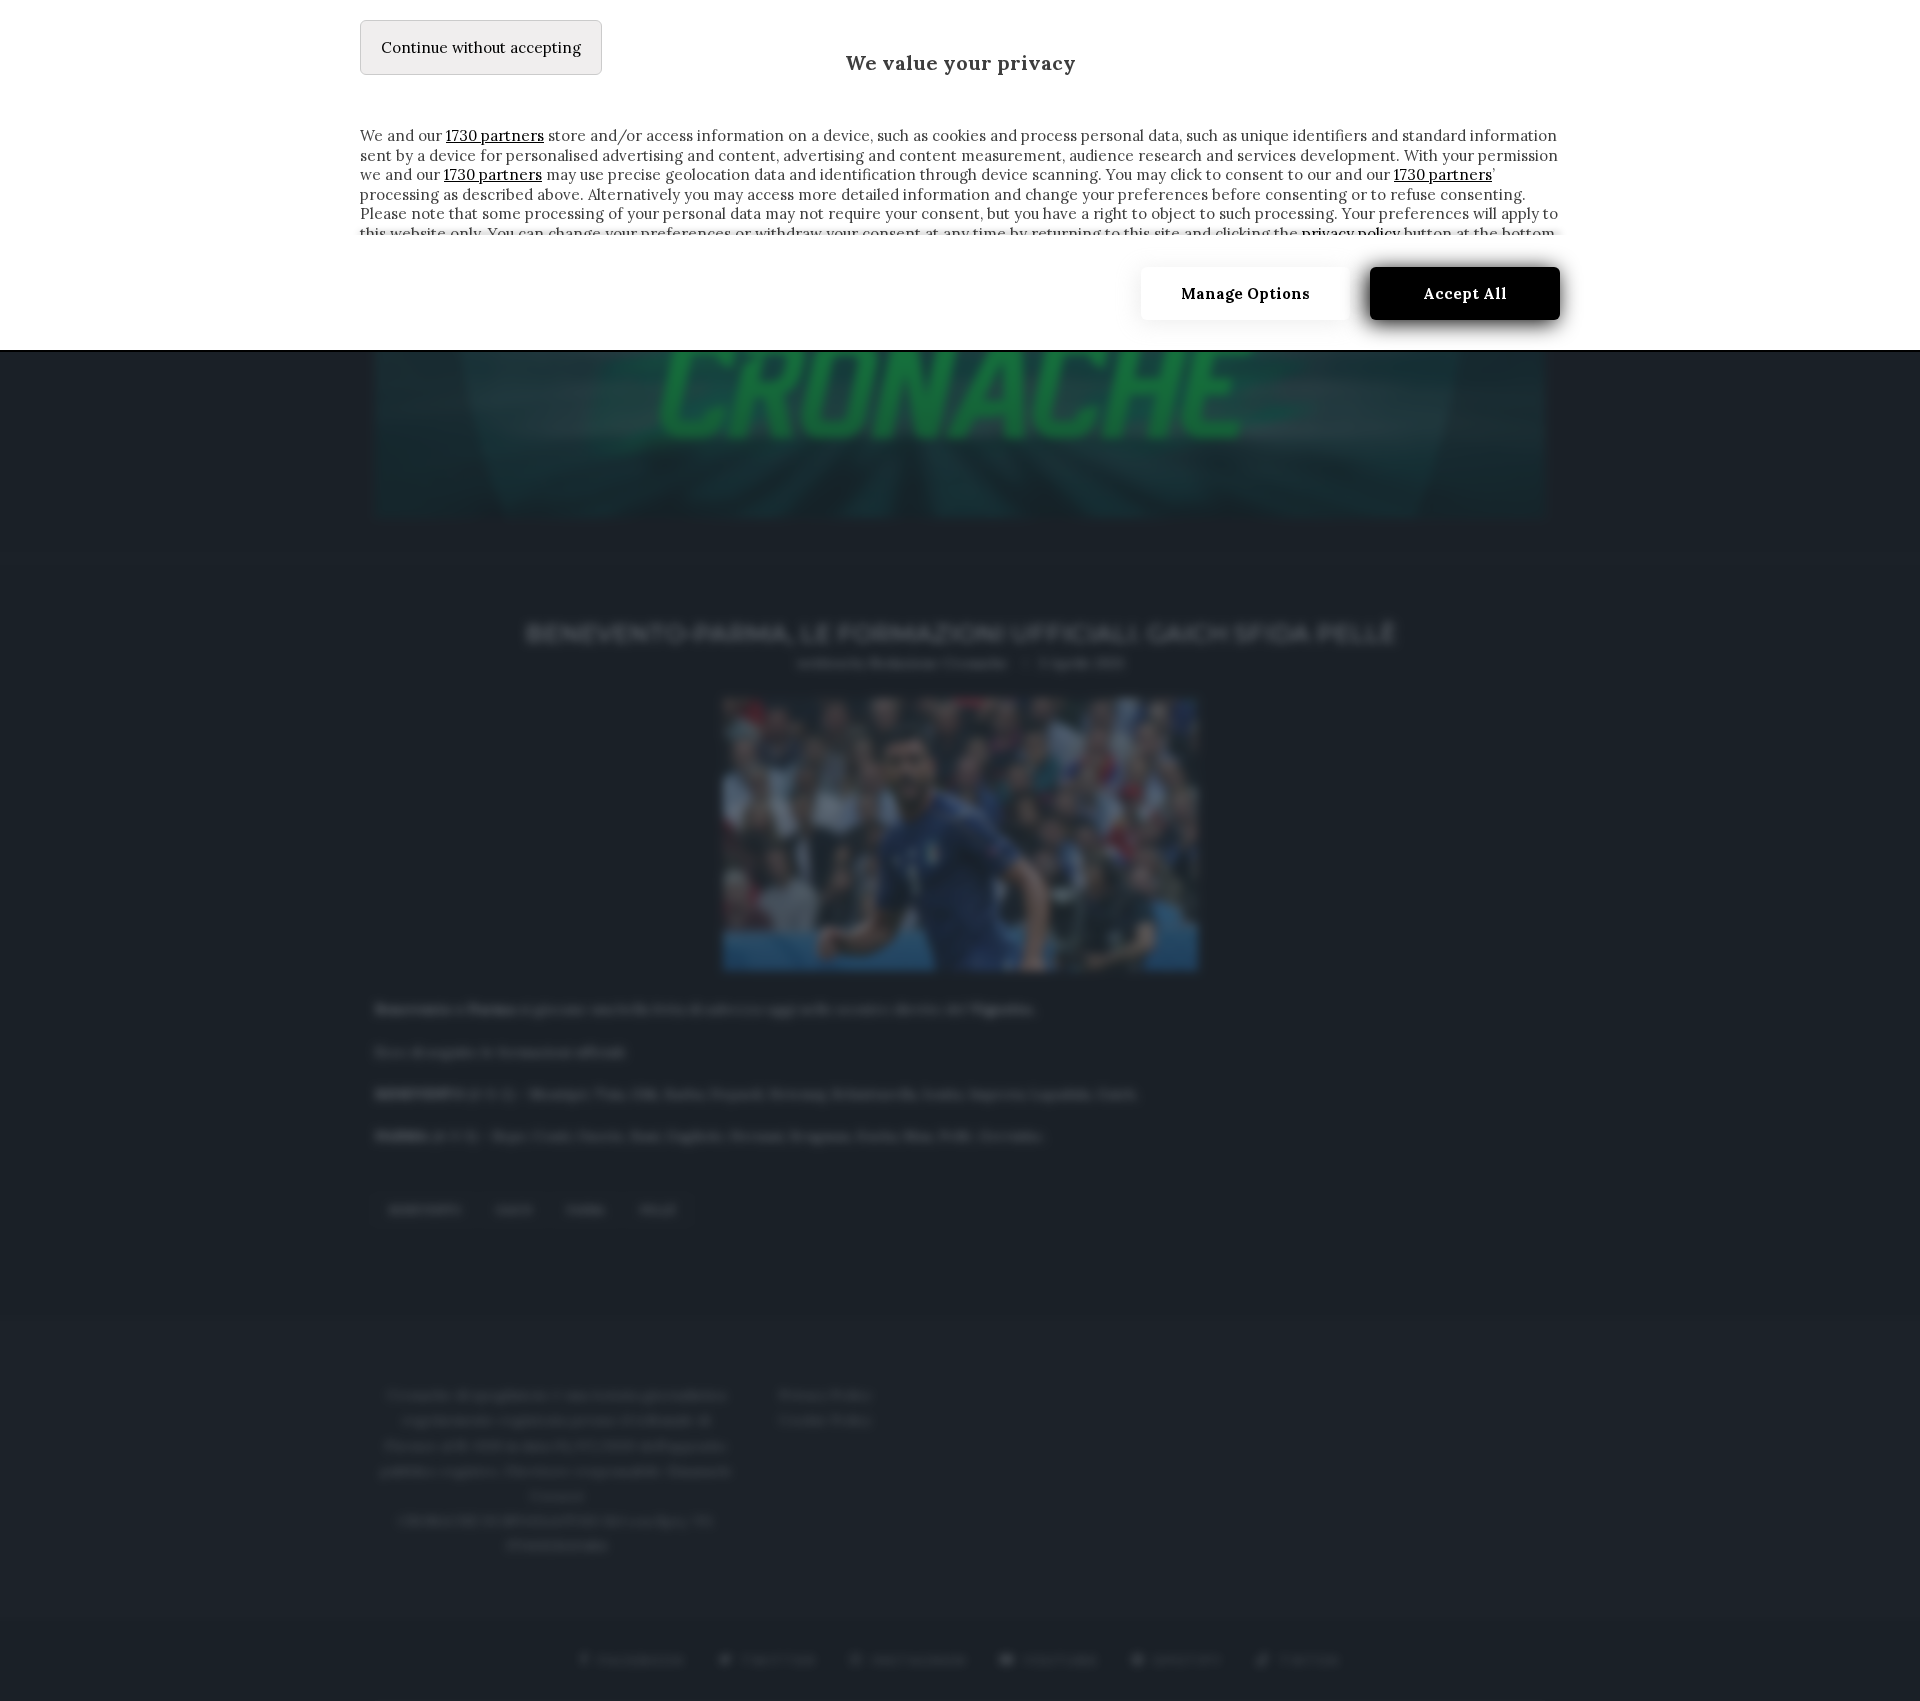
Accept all (1465, 293)
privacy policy (1351, 233)
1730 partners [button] (495, 135)
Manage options (1245, 293)
